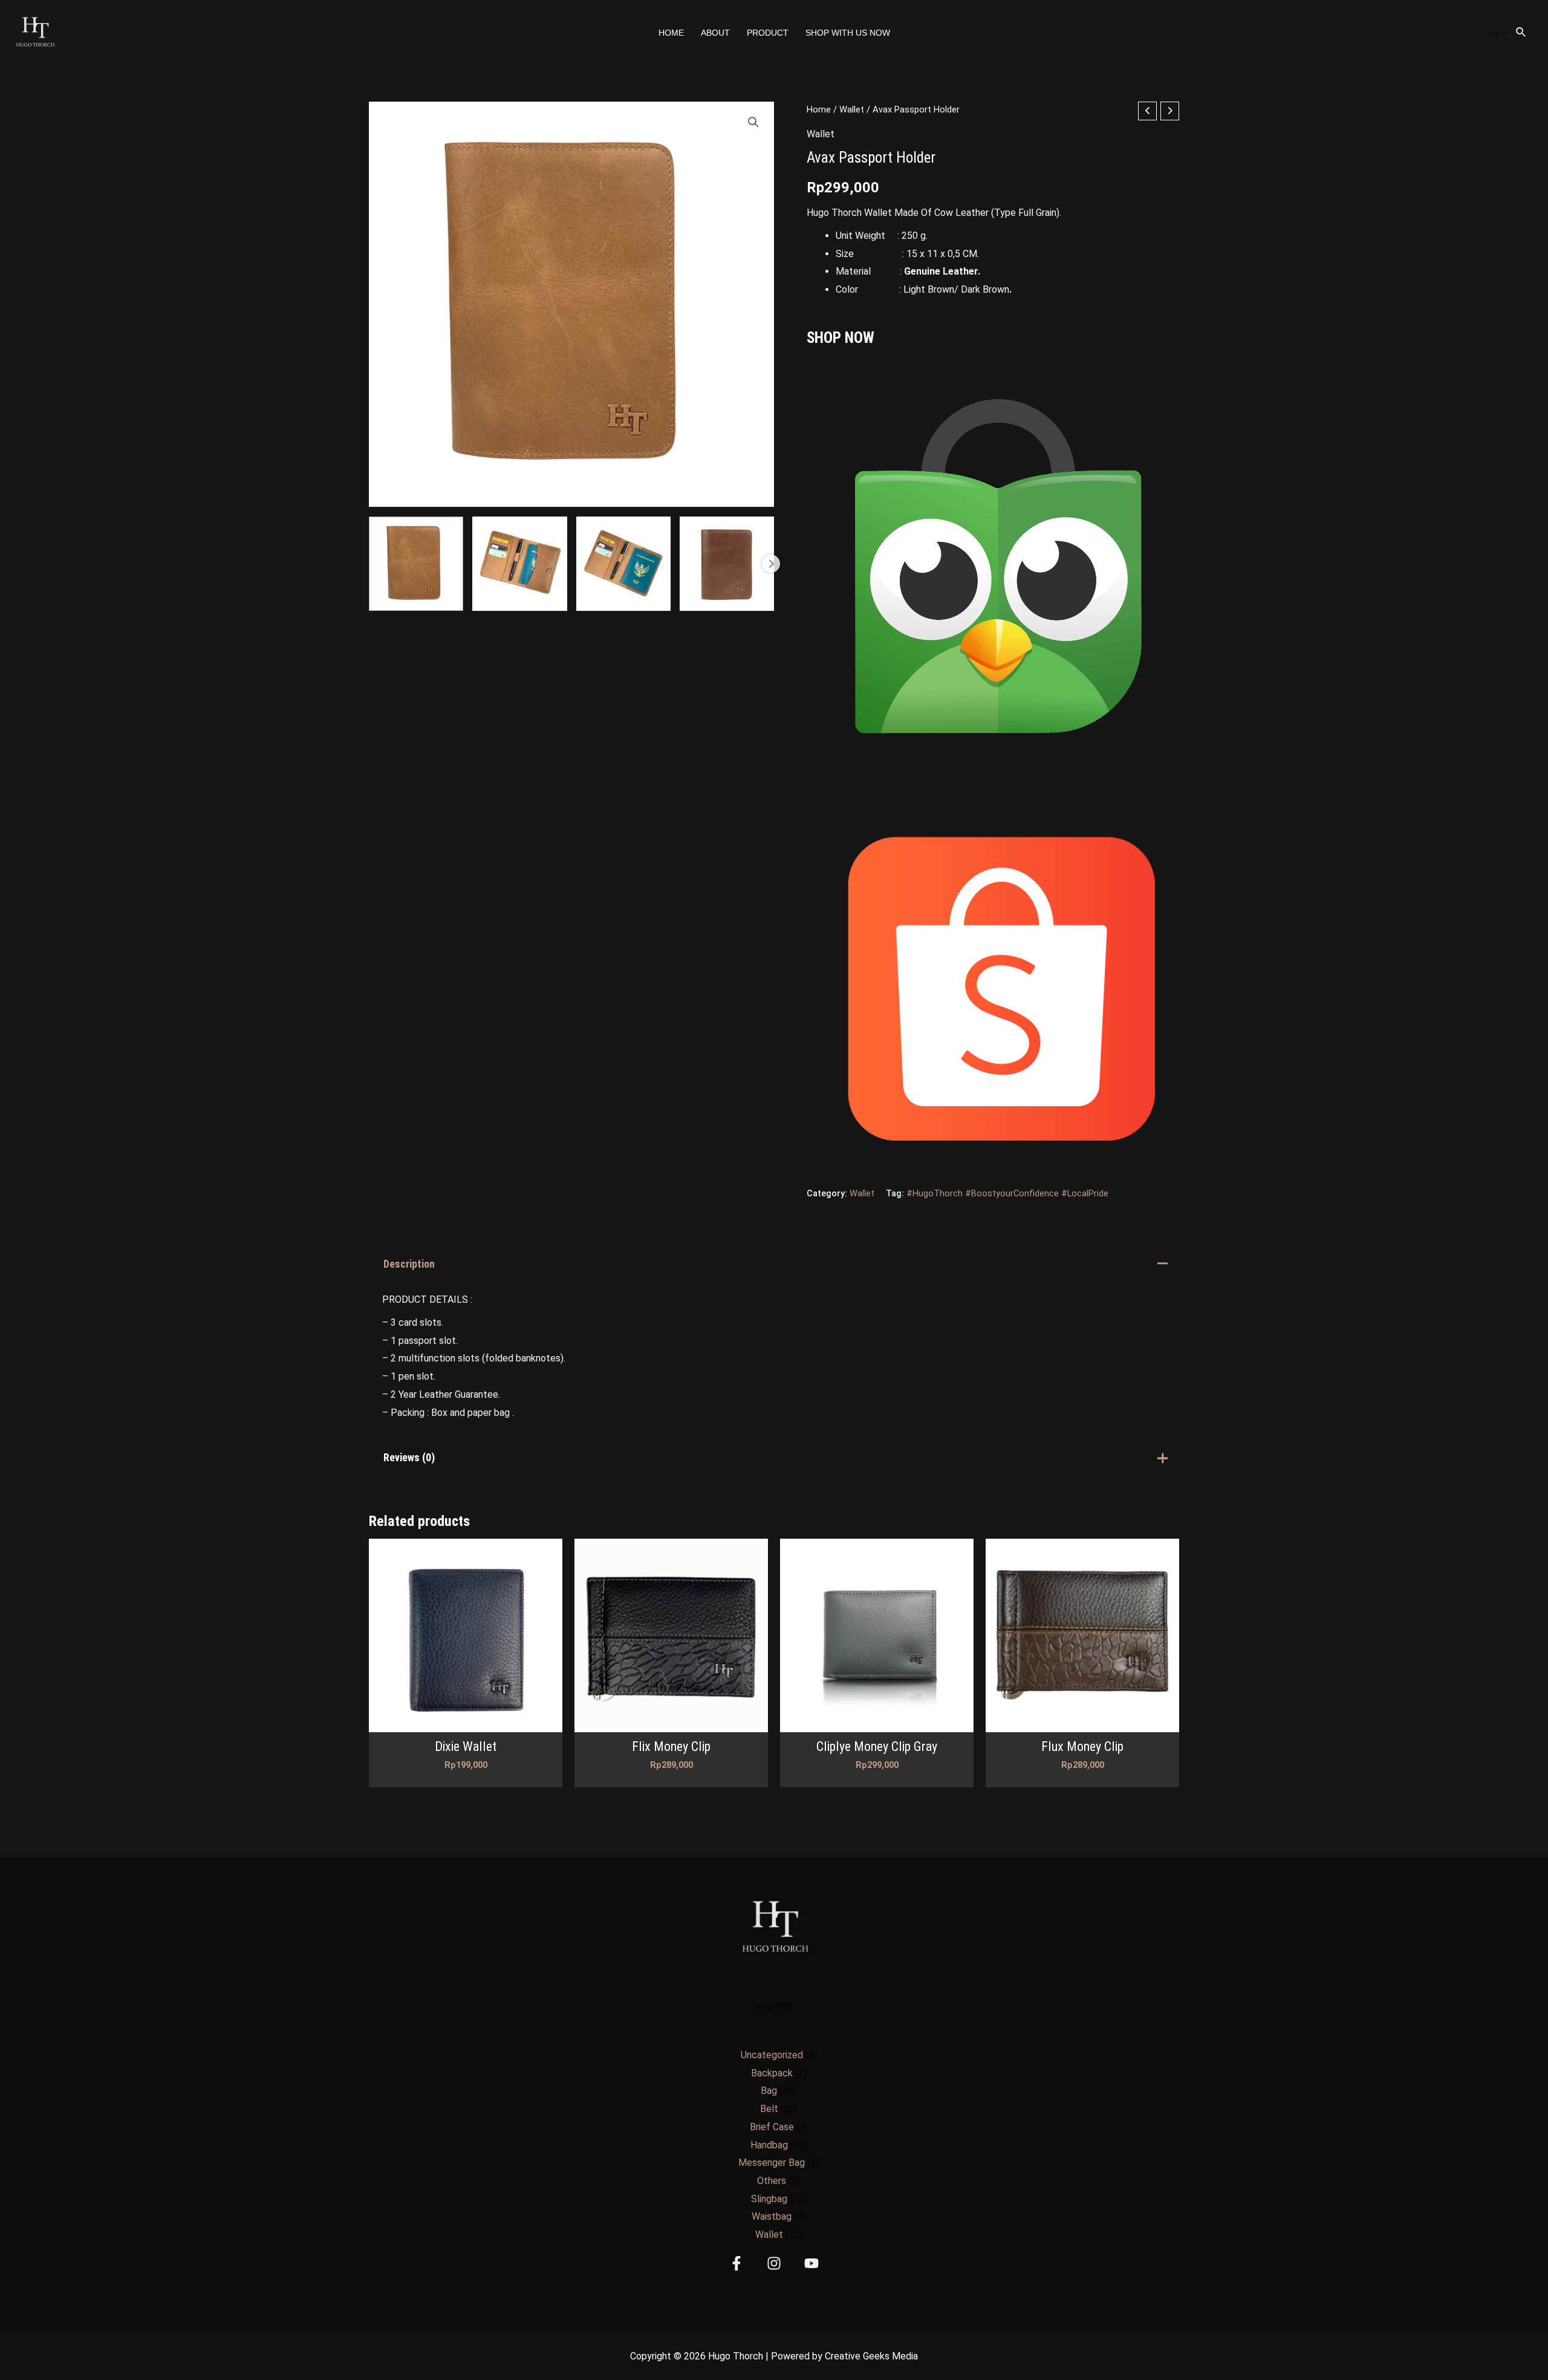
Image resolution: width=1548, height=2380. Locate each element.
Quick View (466, 1722)
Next (771, 564)
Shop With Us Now (848, 33)
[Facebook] (737, 2263)
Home (671, 33)
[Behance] (811, 2263)
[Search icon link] (1521, 34)
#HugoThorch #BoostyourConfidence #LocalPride (1007, 1194)
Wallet (852, 109)
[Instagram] (774, 2263)
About (715, 33)
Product (768, 33)
